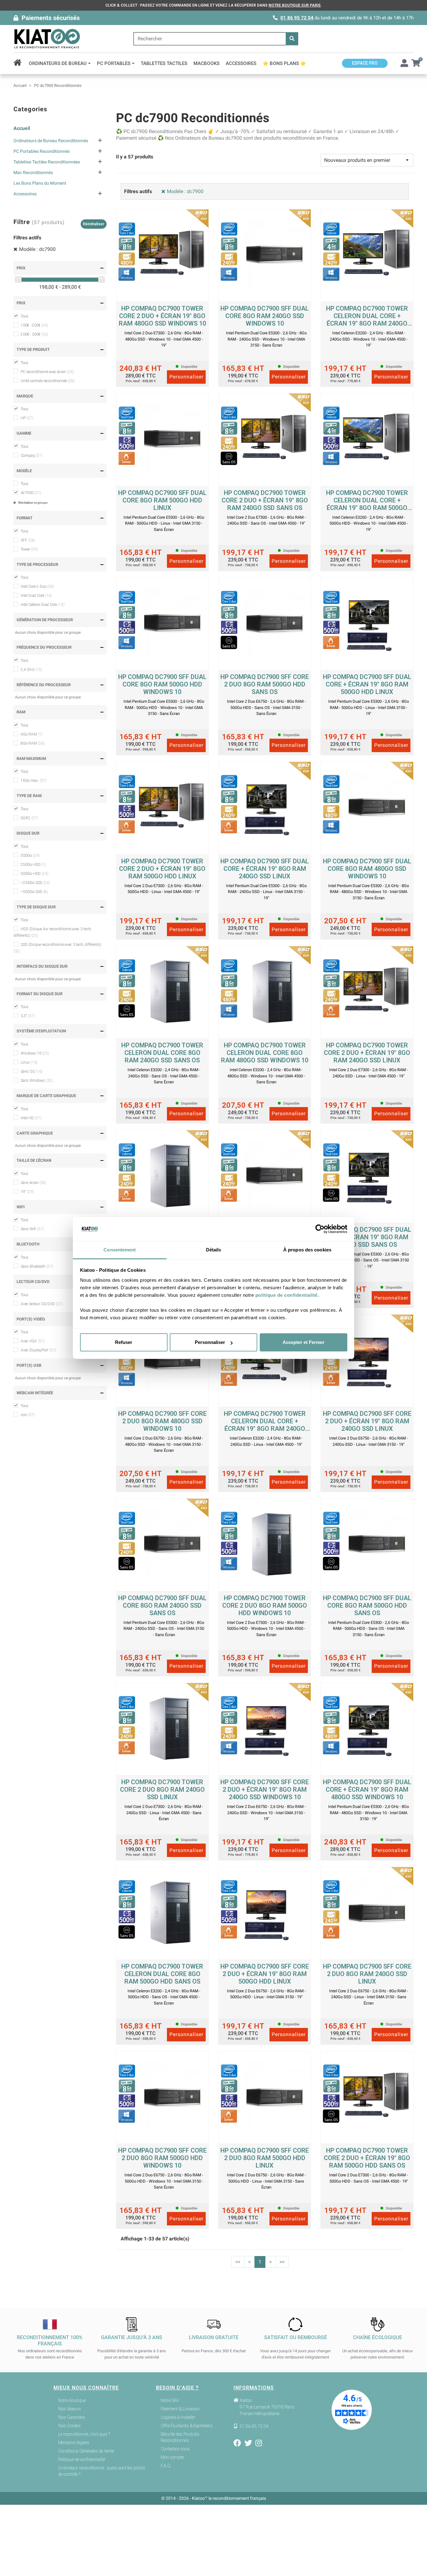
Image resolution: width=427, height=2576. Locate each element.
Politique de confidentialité (82, 2459)
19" (27, 1192)
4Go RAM (32, 734)
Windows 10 (35, 1053)
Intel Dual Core (36, 596)
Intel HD (31, 1118)
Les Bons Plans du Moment (40, 183)
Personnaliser (210, 1342)
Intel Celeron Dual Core (43, 605)
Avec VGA (33, 1341)
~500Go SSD (34, 892)
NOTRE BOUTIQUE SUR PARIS (295, 5)
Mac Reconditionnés (33, 172)
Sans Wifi (32, 1229)
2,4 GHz (31, 670)
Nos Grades (69, 2426)
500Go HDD (35, 874)
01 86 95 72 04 (297, 18)
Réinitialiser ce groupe (33, 503)
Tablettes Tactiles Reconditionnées (47, 162)
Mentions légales (74, 2443)
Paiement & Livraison (180, 2409)
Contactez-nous (175, 2449)
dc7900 (31, 493)
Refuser (124, 1342)
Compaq (32, 456)
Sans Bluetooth (37, 1266)
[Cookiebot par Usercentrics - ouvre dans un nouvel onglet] (320, 1229)
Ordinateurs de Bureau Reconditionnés (51, 141)
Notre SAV (170, 2400)
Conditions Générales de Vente (86, 2451)
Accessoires (25, 194)
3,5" (28, 1016)
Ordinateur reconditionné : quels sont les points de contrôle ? (102, 2471)
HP (27, 418)
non (28, 1415)
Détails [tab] (214, 1250)
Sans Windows (37, 1081)
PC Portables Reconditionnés (42, 151)
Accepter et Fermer (304, 1342)
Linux (29, 1062)
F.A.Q (166, 2466)
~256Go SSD (35, 883)
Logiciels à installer (178, 2417)
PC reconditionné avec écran (47, 372)
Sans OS (32, 1071)
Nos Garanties (72, 2417)
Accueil (22, 128)
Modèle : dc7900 (37, 249)
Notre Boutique (72, 2400)
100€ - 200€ (34, 325)
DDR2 (29, 818)
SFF (28, 540)
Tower (29, 549)
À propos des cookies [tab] (307, 1250)
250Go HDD (33, 865)
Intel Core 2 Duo (37, 587)
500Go (30, 856)
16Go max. (34, 781)
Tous (25, 316)
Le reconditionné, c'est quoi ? (84, 2434)
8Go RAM (33, 743)
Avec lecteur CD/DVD (42, 1304)
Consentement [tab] (120, 1250)
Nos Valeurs (70, 2409)
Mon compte (172, 2457)
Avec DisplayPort (38, 1350)
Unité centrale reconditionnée (48, 381)
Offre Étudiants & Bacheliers (187, 2426)
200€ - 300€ (34, 334)
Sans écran (33, 1183)
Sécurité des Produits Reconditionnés (180, 2437)
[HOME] (20, 63)
